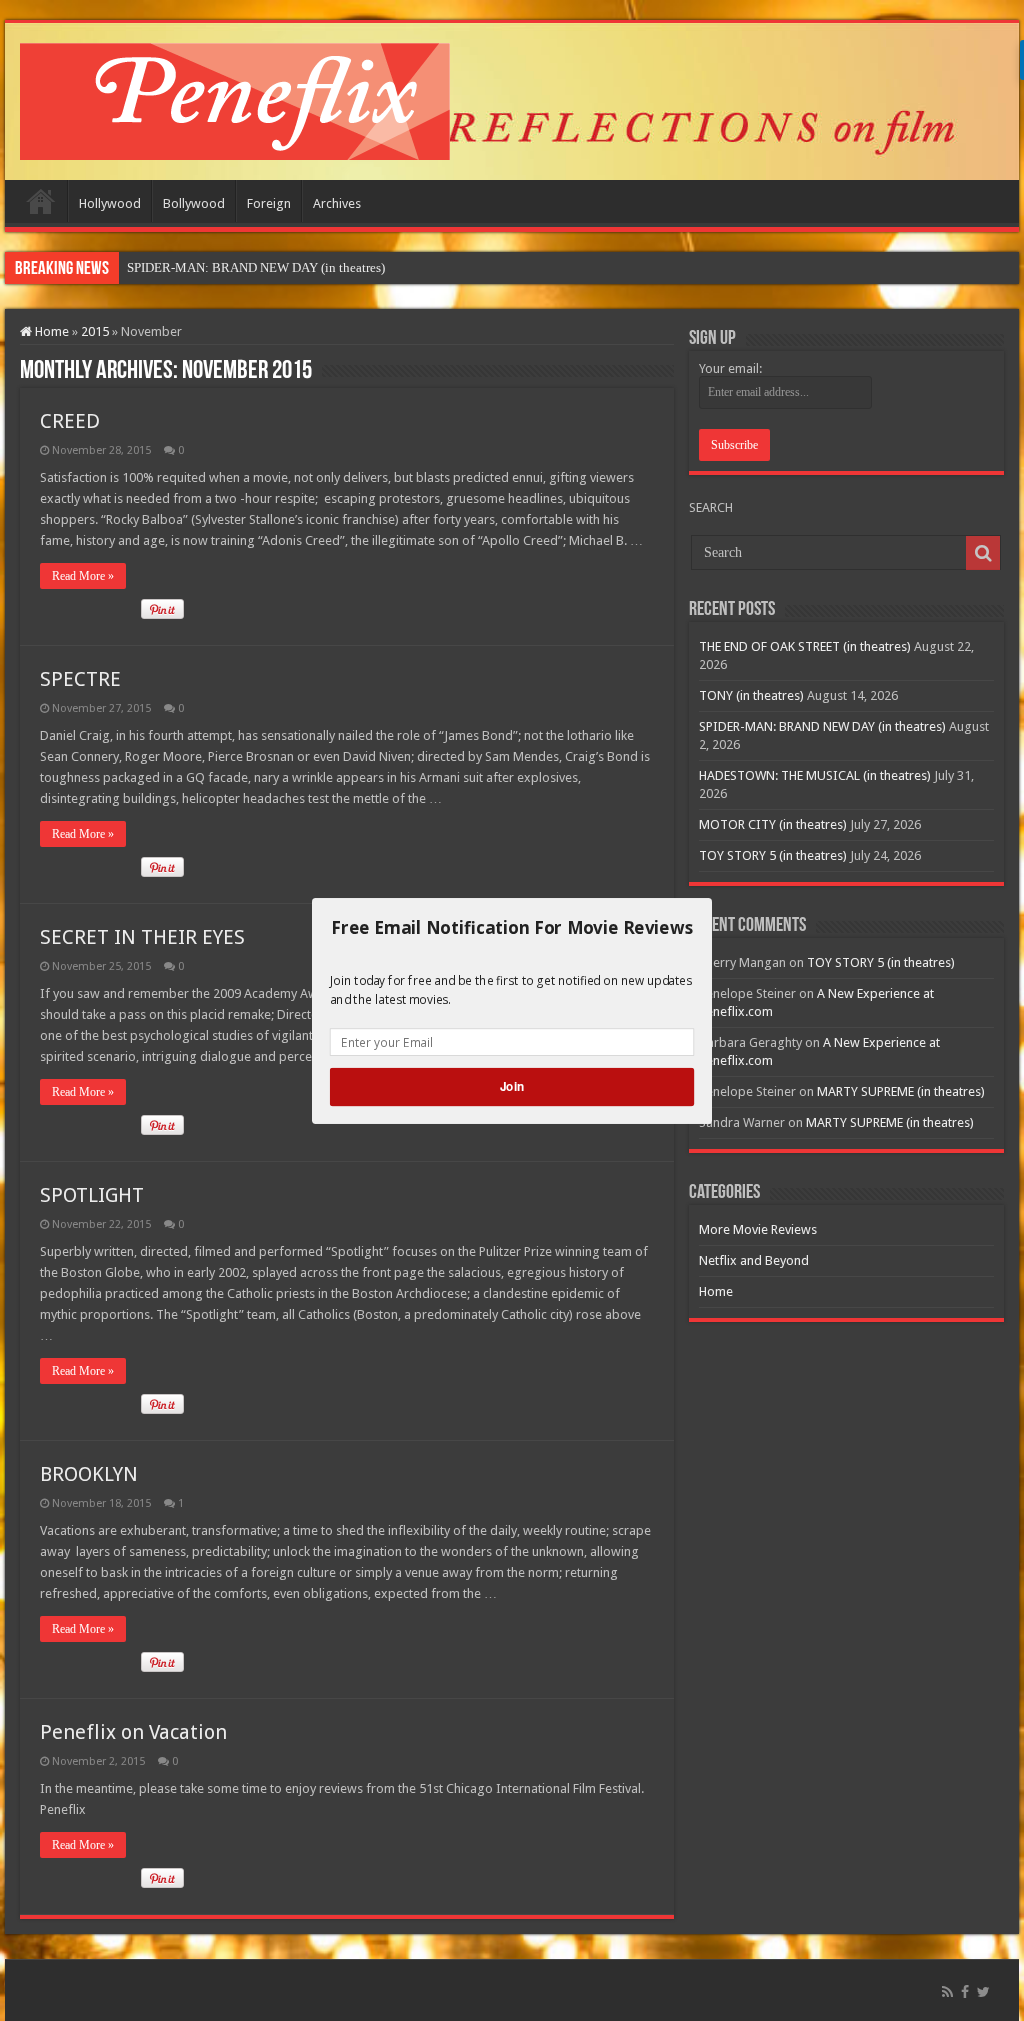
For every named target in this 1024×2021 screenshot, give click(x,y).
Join (512, 1086)
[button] (512, 927)
